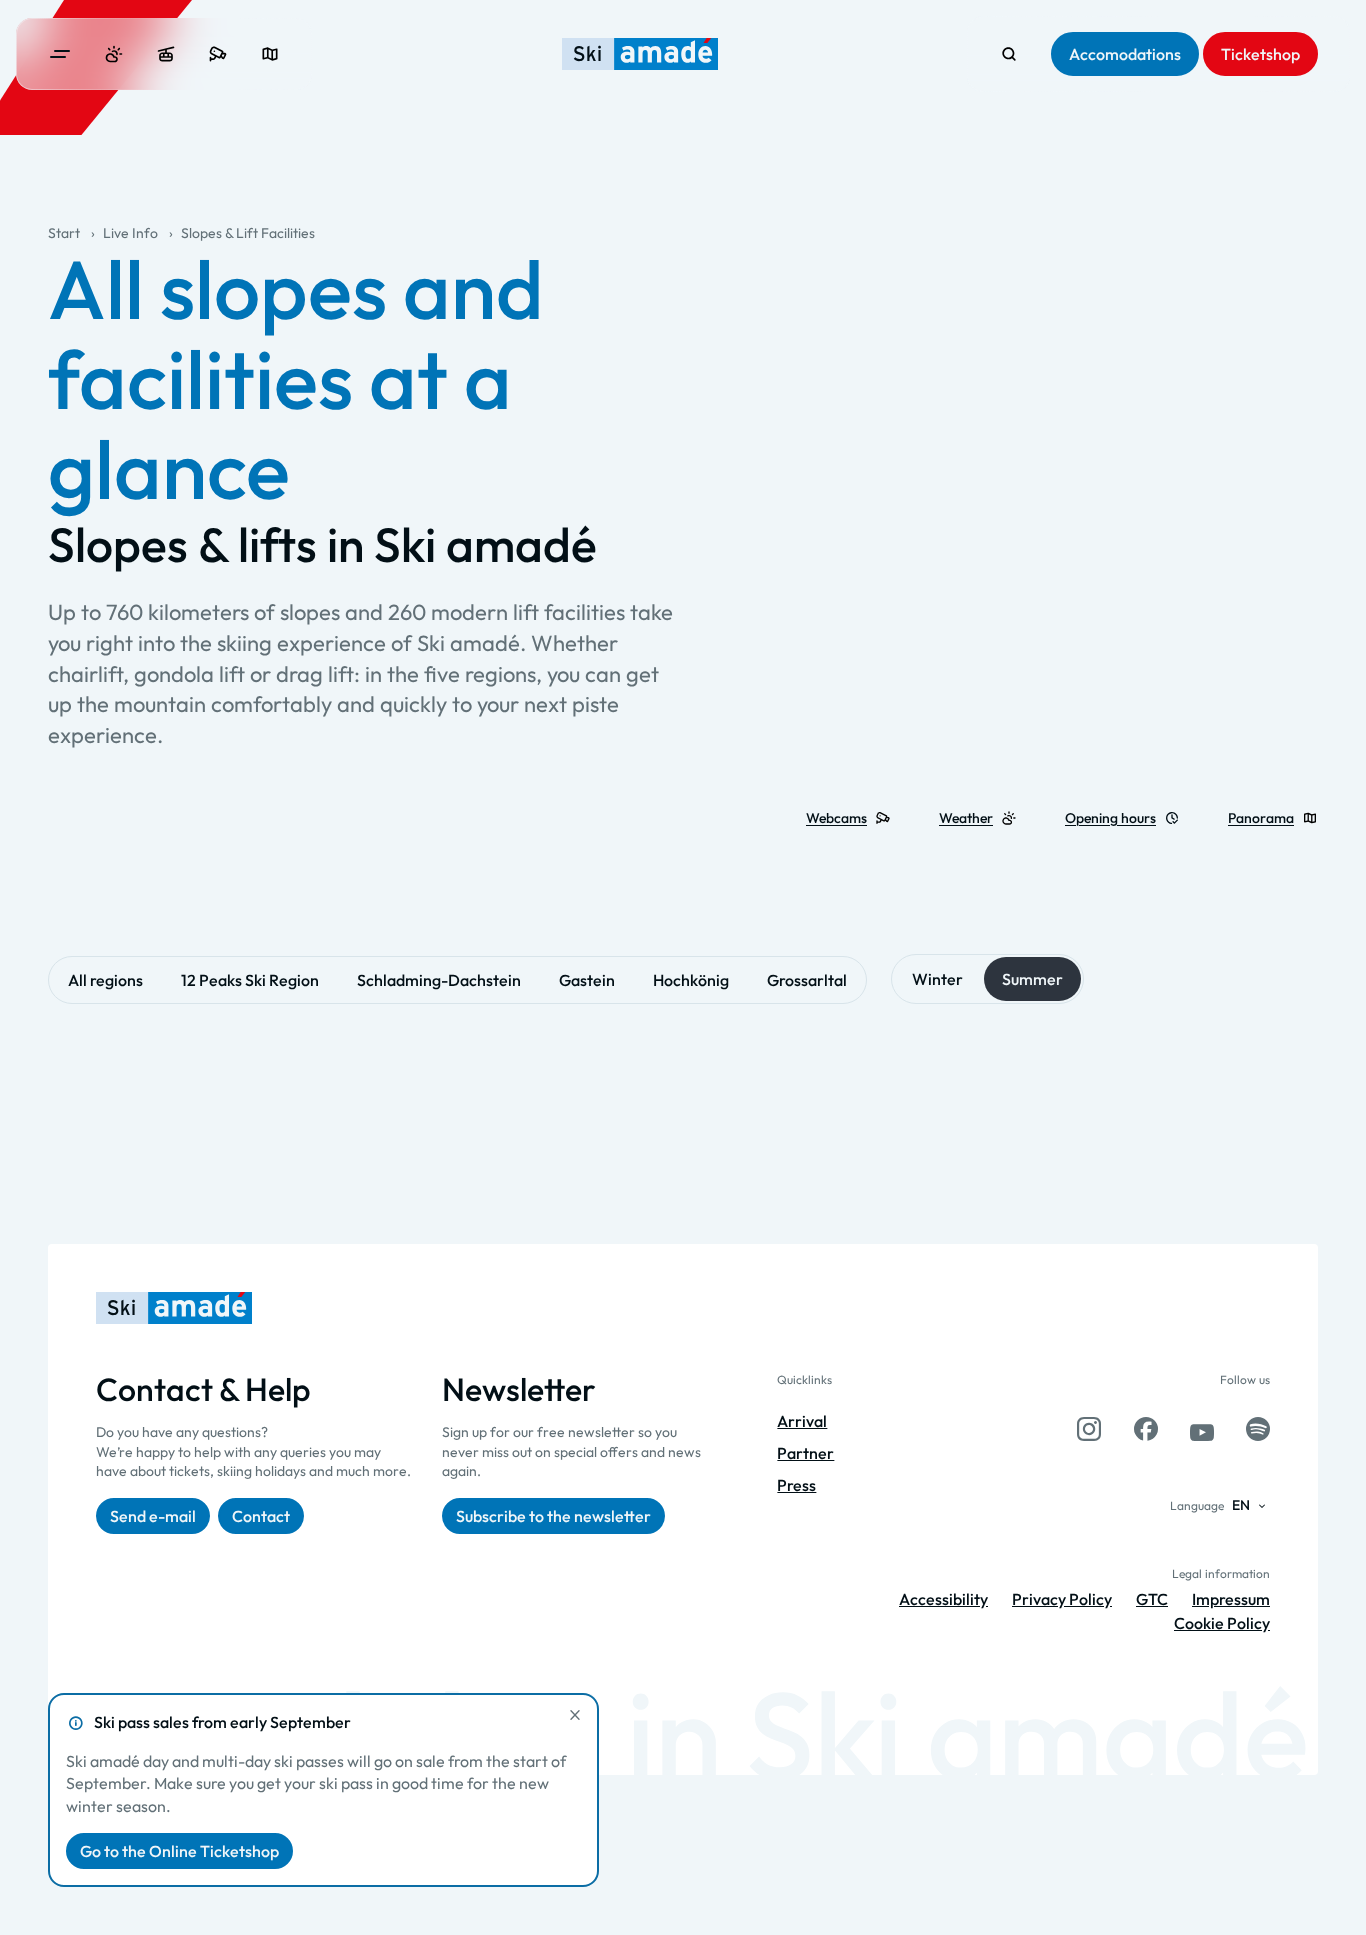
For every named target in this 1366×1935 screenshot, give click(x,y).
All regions (105, 980)
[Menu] (60, 54)
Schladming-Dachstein (439, 980)
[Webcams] (218, 54)
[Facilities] (166, 54)
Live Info (130, 233)
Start (64, 233)
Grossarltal (807, 980)
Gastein (587, 980)
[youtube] (1202, 1429)
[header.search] (1009, 54)
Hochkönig (691, 980)
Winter (937, 979)
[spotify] (1258, 1429)
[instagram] (1089, 1429)
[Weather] (114, 54)
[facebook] (1146, 1429)
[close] (575, 1715)
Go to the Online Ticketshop (179, 1851)
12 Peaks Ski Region (250, 980)
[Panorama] (270, 54)
